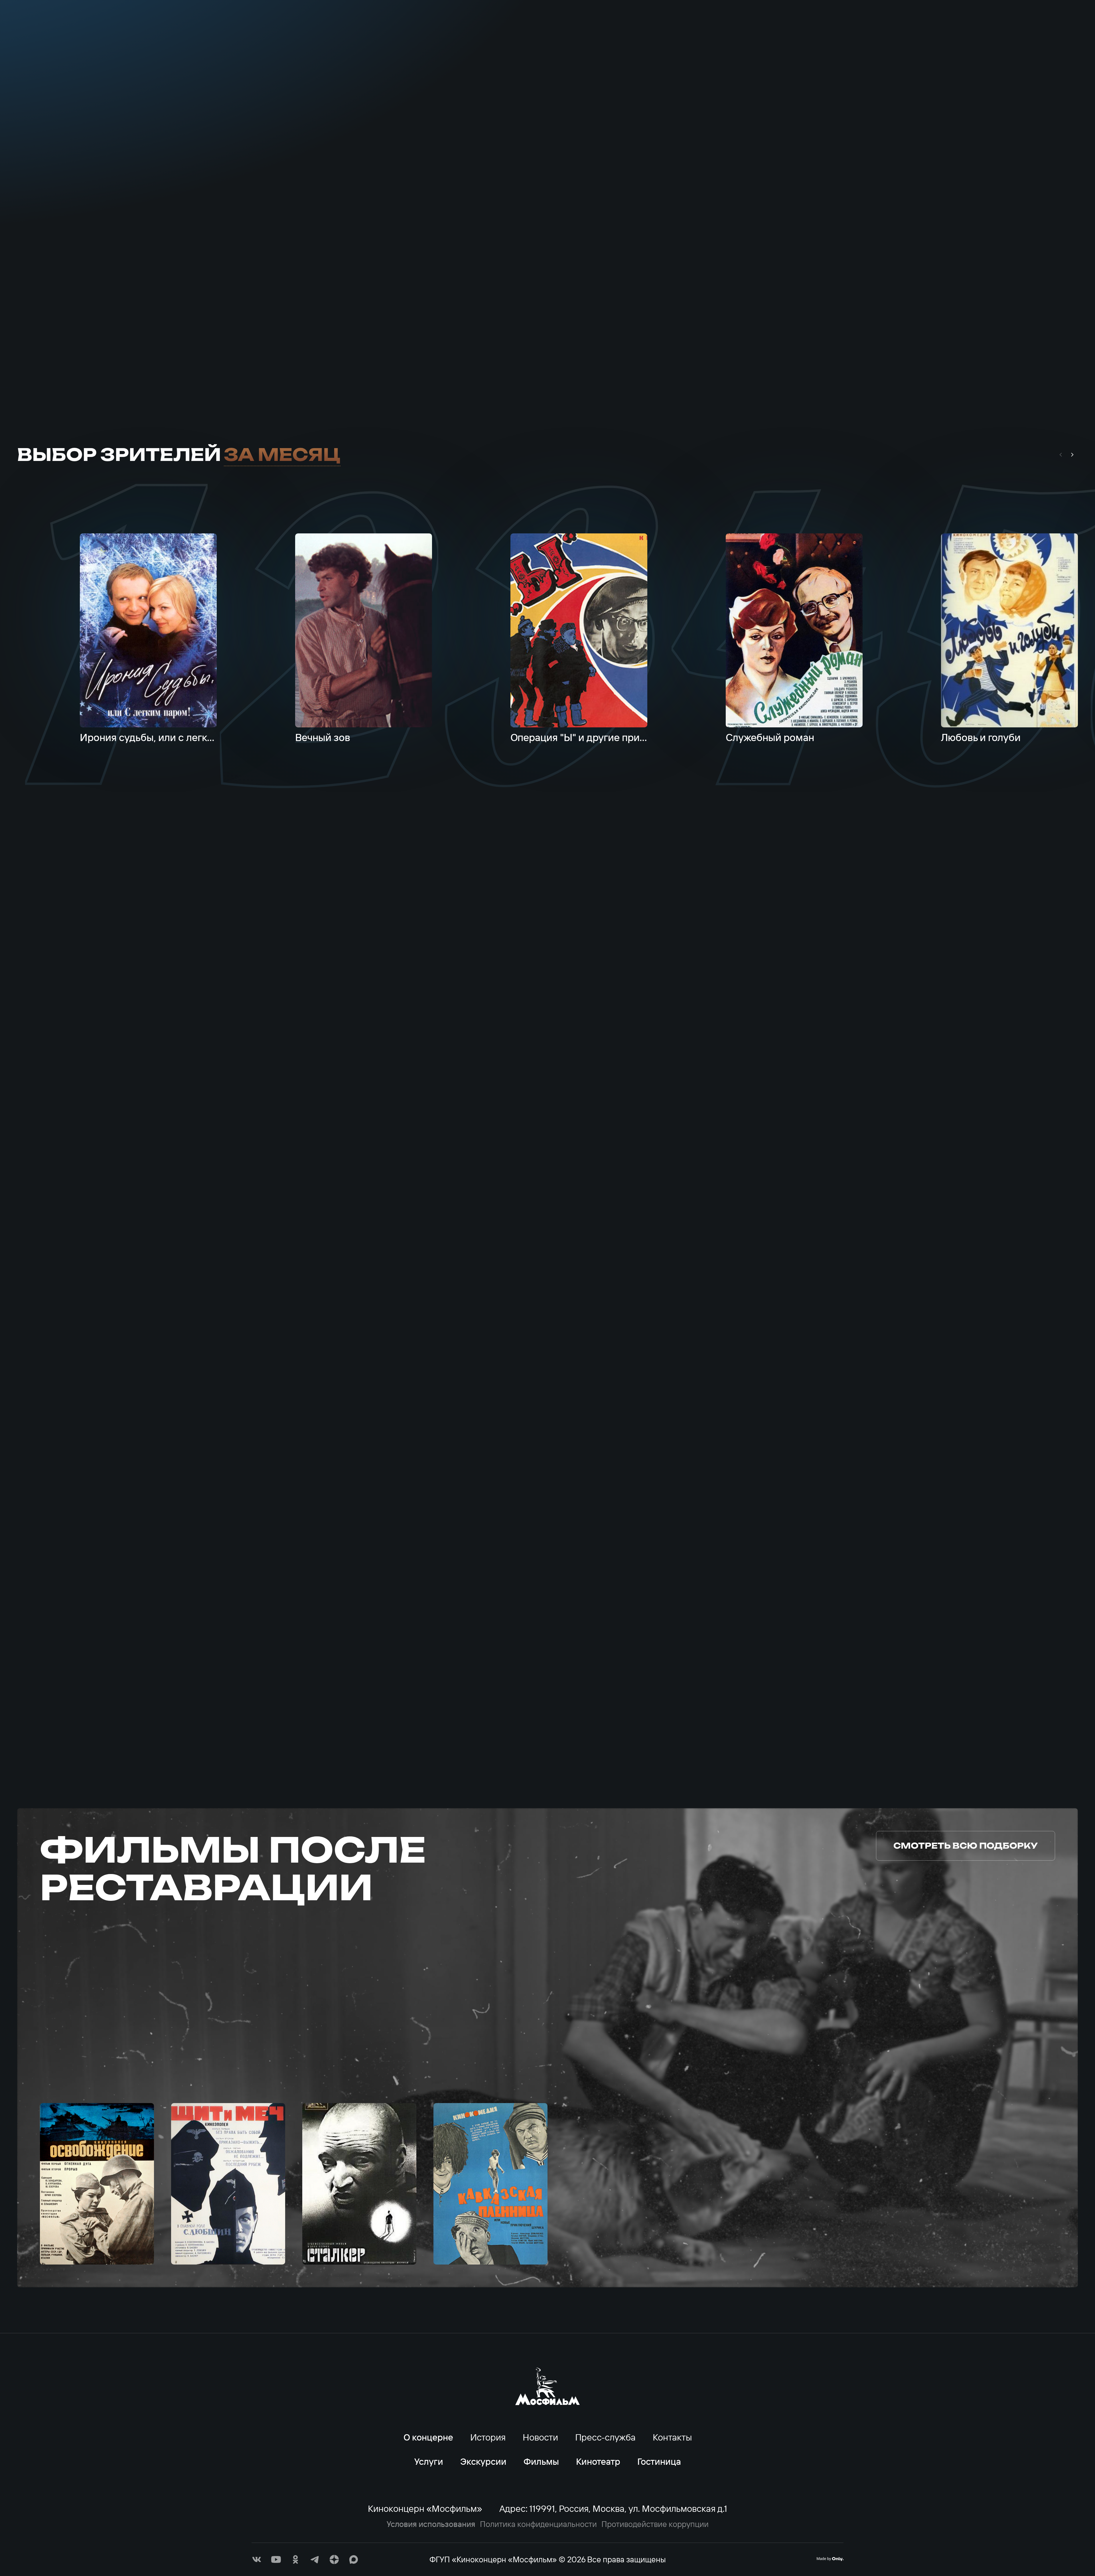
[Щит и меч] (228, 2184)
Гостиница (659, 2461)
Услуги (137, 34)
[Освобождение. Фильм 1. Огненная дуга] (97, 2184)
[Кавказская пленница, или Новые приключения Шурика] (490, 2184)
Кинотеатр (964, 34)
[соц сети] (257, 2559)
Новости (540, 2437)
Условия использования (431, 2524)
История (488, 2437)
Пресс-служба (605, 2437)
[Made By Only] (830, 2559)
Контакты (219, 34)
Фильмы (887, 34)
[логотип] (547, 34)
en (1071, 34)
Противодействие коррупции (655, 2524)
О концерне (50, 34)
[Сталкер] (359, 2184)
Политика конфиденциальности (538, 2524)
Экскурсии (809, 34)
